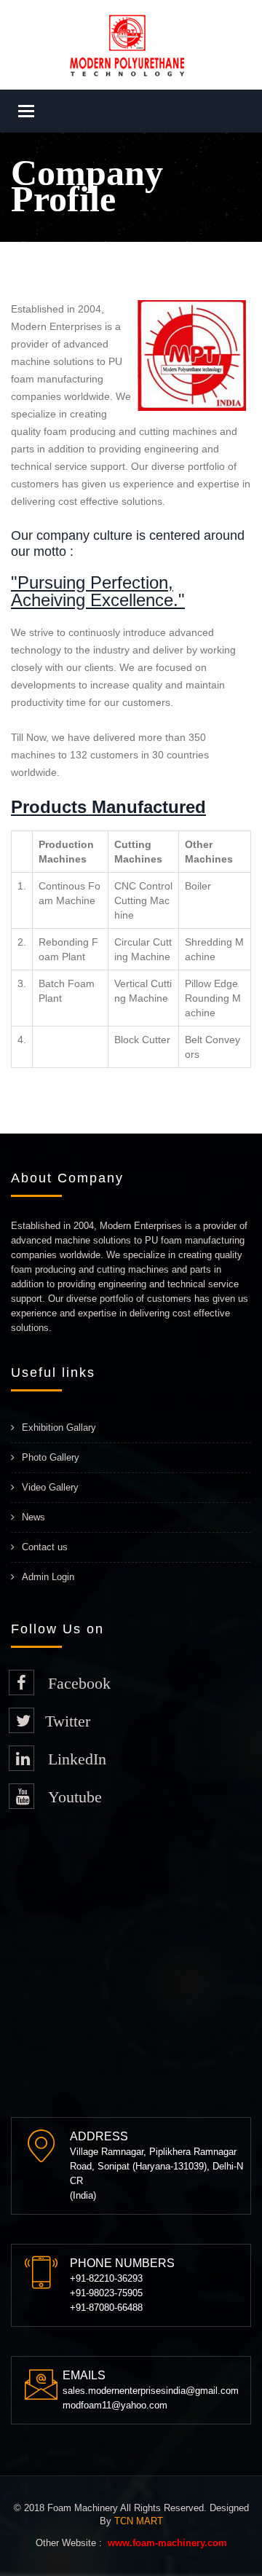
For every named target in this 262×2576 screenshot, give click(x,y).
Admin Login (48, 1577)
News (33, 1517)
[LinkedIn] (21, 1758)
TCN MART (139, 2521)
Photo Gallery (51, 1457)
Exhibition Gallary (59, 1428)
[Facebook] (21, 1682)
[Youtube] (21, 1796)
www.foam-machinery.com (167, 2543)
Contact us (45, 1547)
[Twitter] (21, 1720)
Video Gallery (50, 1487)
